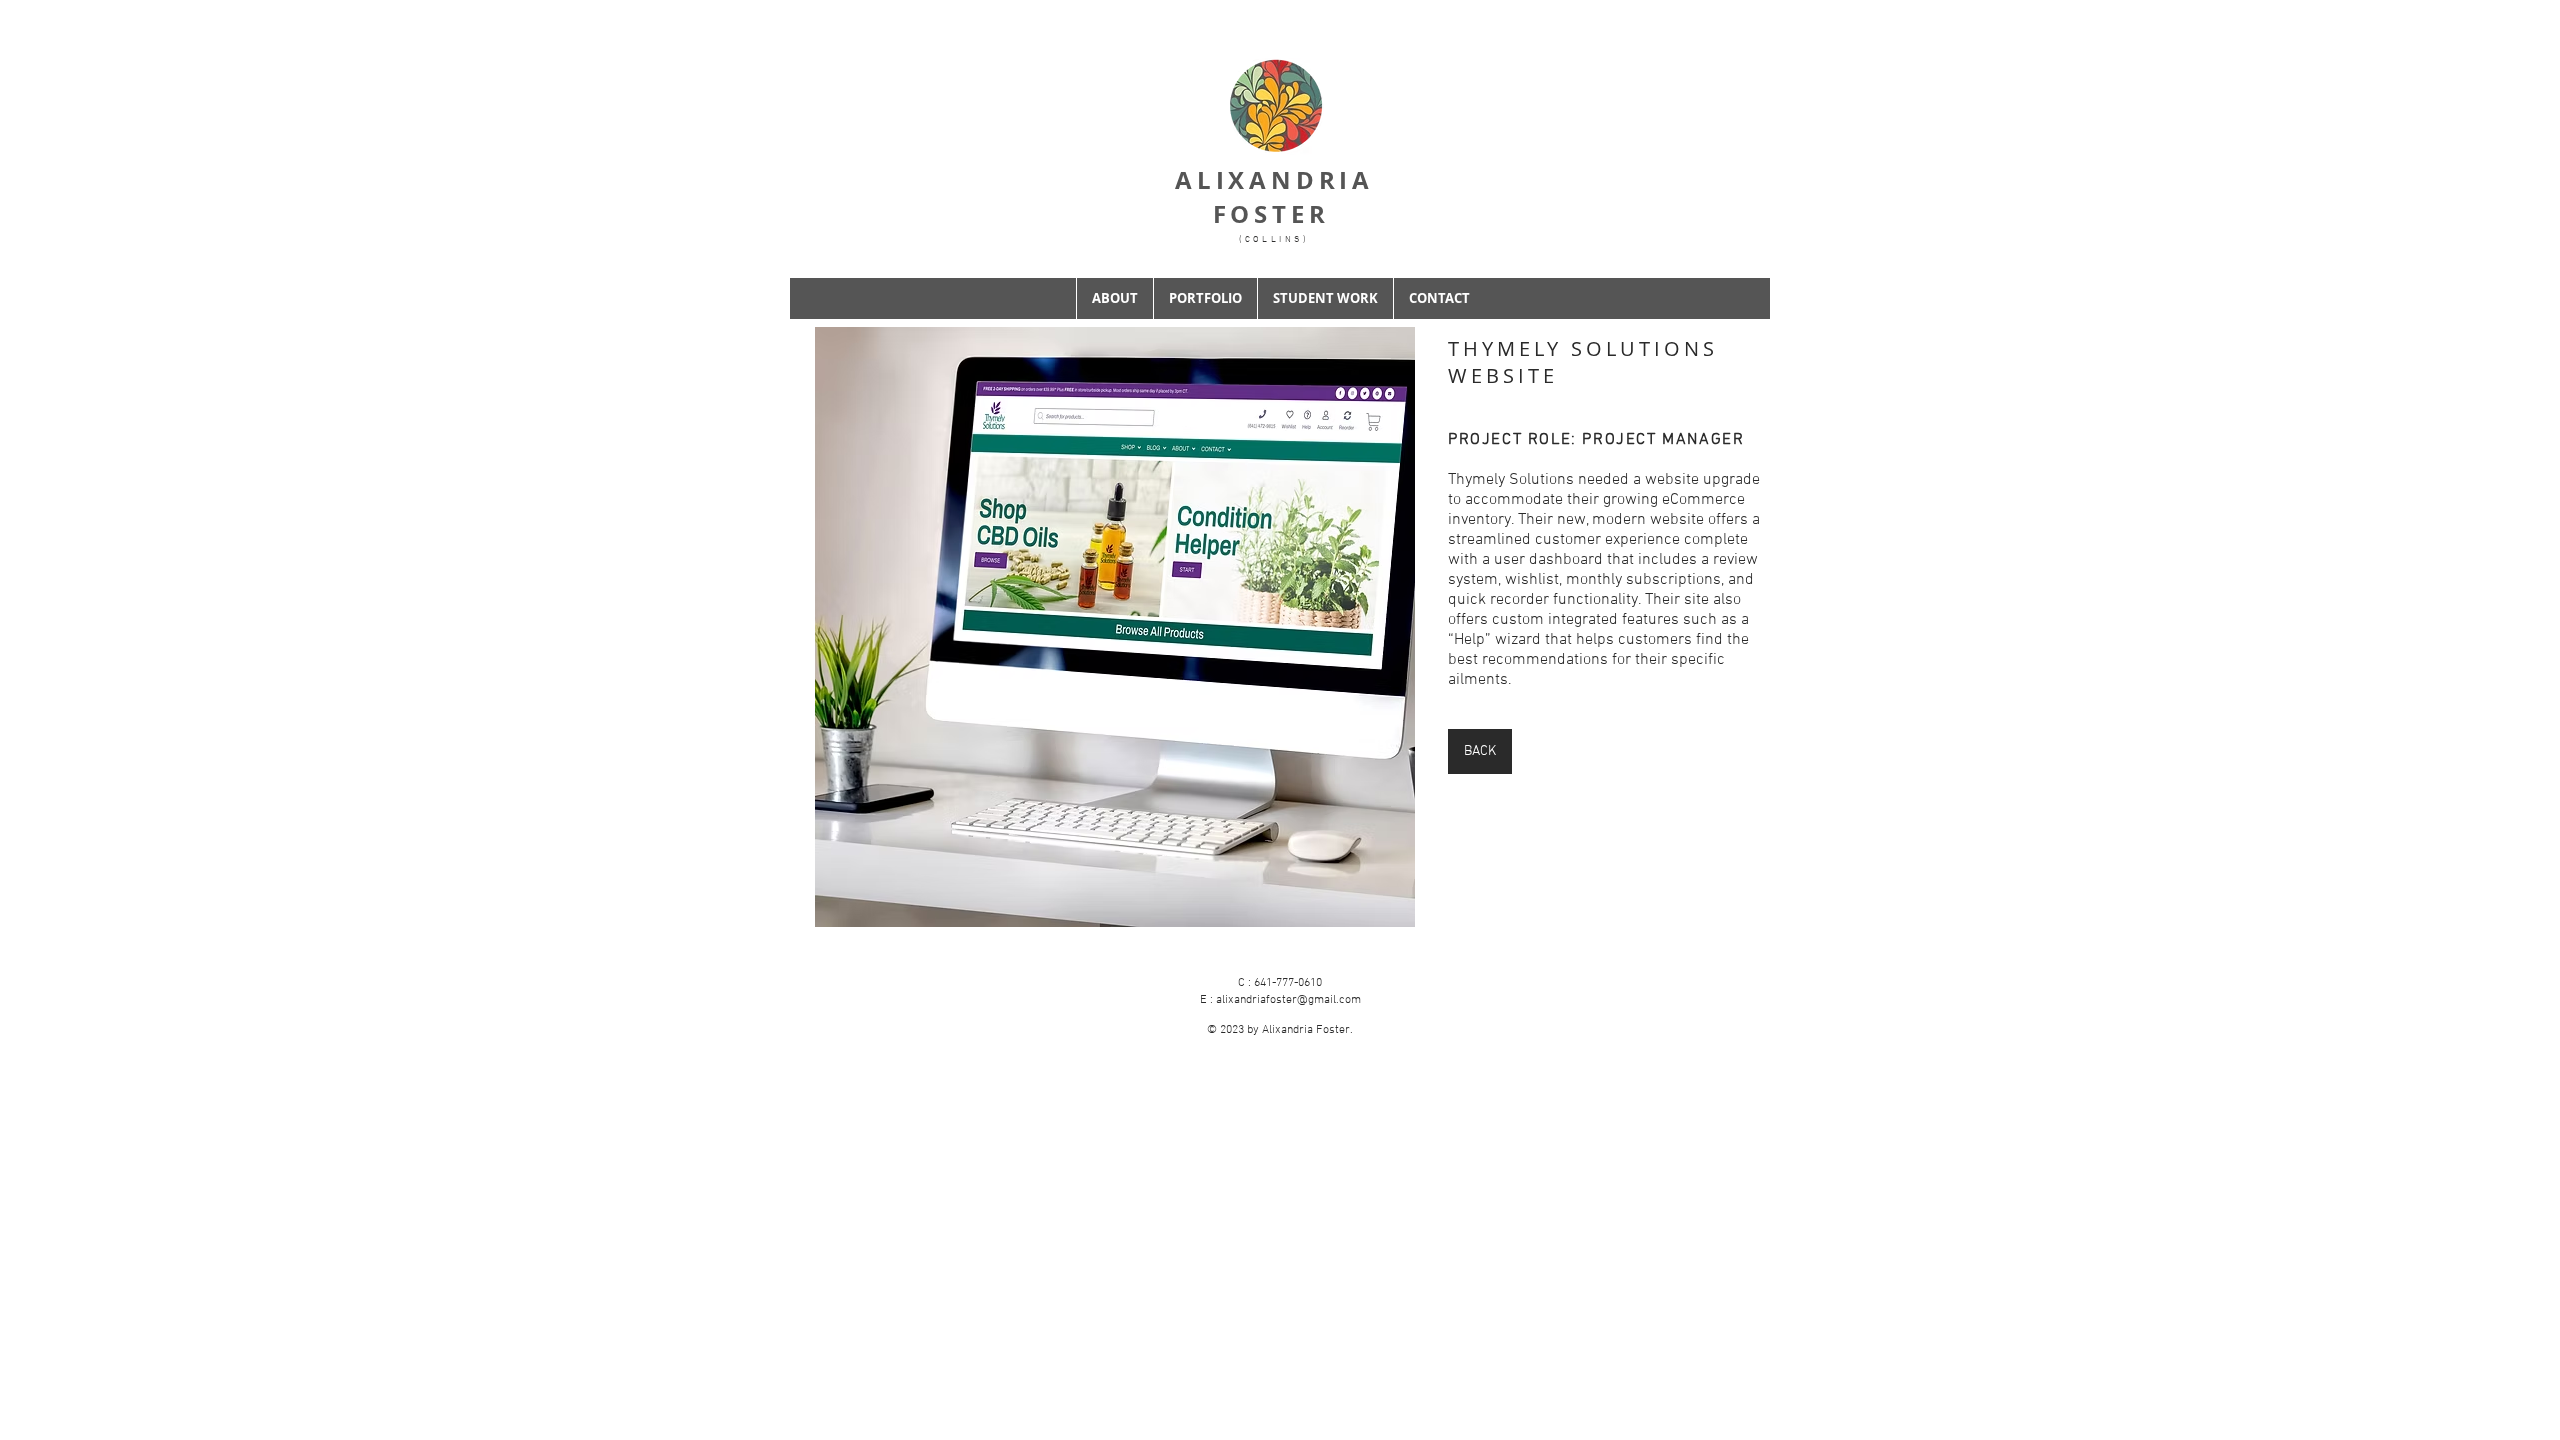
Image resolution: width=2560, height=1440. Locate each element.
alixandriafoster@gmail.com (1288, 1000)
